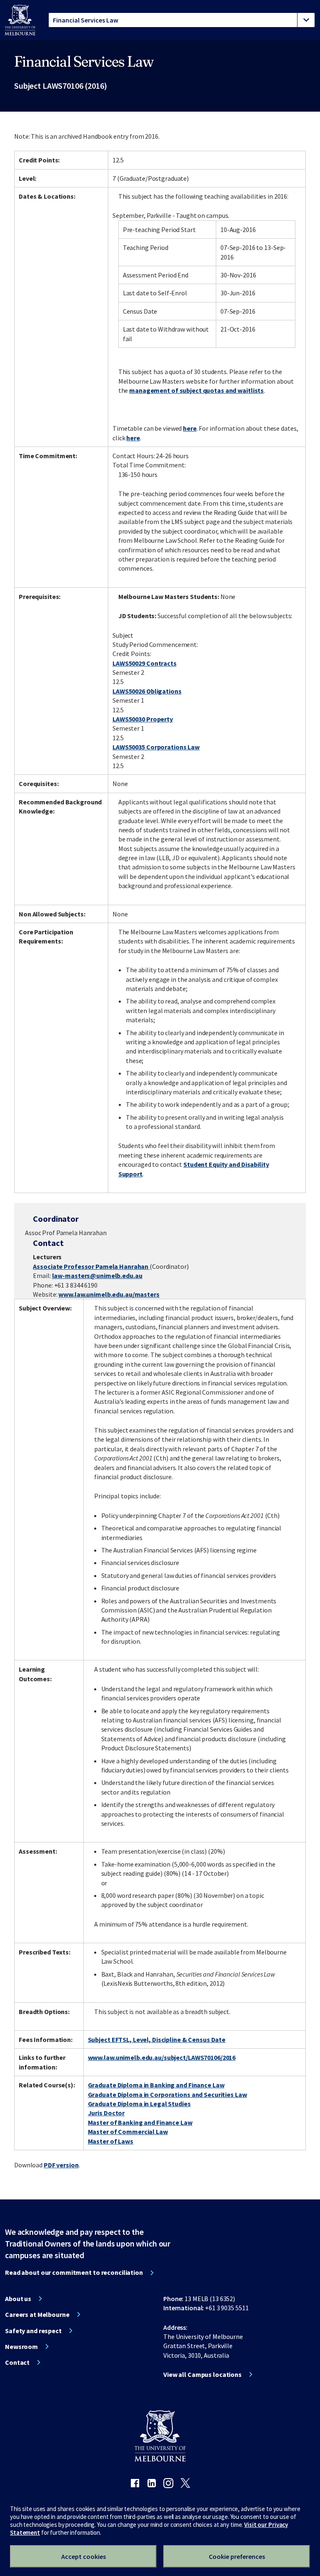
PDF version (61, 2165)
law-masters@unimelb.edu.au (97, 1276)
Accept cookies (84, 2556)
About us (18, 2299)
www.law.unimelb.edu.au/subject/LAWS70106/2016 (162, 2057)
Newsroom (21, 2346)
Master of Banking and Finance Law (140, 2122)
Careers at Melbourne (37, 2314)
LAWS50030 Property (143, 719)
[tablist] (182, 20)
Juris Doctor (106, 2113)
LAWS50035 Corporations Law (156, 747)
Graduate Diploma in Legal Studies (139, 2104)
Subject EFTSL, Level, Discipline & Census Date (157, 2039)
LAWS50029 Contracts (145, 663)
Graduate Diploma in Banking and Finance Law (156, 2085)
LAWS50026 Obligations (147, 691)
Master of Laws (111, 2141)
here (190, 428)
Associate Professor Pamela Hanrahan (91, 1266)
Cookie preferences (237, 2556)
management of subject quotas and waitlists (196, 390)
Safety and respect (33, 2331)
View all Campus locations (202, 2374)
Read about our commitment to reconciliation (74, 2272)
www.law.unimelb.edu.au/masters (109, 1294)
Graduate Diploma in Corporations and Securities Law (167, 2094)
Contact (17, 2362)
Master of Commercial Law (128, 2132)
